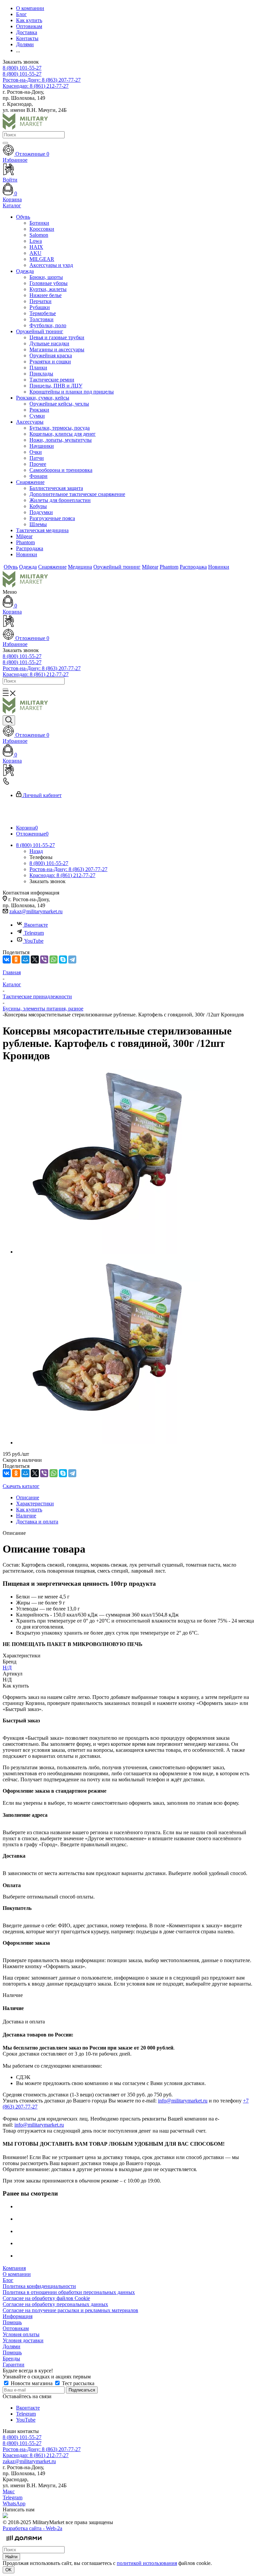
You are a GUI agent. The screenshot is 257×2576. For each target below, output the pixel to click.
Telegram (34, 933)
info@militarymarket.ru (183, 2101)
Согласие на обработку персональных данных (55, 2304)
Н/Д (7, 1668)
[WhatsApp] (54, 959)
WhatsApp (14, 2503)
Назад (36, 851)
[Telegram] (72, 959)
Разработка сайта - (32, 2528)
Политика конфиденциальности (39, 2286)
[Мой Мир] (25, 959)
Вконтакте (36, 925)
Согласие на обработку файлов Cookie (46, 2298)
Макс (9, 2491)
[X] (35, 959)
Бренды (11, 2358)
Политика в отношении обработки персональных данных (69, 2292)
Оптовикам (16, 2328)
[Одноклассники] (16, 959)
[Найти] (5, 143)
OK (9, 2570)
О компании (17, 2274)
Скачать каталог (21, 1486)
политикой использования (147, 2563)
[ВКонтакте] (7, 959)
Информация (18, 2316)
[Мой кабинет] (128, 622)
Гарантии (14, 2365)
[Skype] (63, 959)
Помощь (12, 2322)
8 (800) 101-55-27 (22, 68)
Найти (11, 2557)
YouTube (34, 941)
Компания (14, 2268)
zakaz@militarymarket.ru (36, 911)
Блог (8, 2280)
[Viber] (44, 959)
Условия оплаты (21, 2334)
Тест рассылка (77, 2383)
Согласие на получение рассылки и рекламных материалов (70, 2310)
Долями (12, 2346)
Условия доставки (23, 2340)
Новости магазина (32, 2383)
